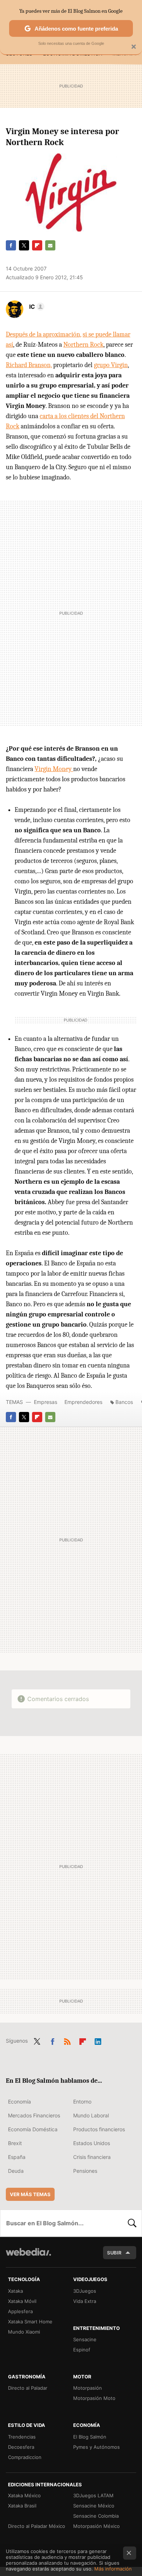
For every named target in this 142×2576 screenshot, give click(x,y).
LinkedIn (98, 2040)
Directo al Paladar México (37, 2526)
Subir (114, 2253)
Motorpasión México (96, 2526)
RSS (67, 2040)
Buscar (132, 2223)
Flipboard (37, 245)
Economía (19, 2102)
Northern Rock (83, 345)
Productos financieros (99, 2129)
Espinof (82, 2350)
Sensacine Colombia (96, 2516)
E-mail (50, 245)
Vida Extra (85, 2301)
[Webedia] (28, 2257)
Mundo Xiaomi (24, 2332)
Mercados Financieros (34, 2115)
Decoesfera (21, 2447)
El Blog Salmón (90, 2437)
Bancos (124, 1402)
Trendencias (22, 2437)
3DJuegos (85, 2291)
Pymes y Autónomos (96, 2447)
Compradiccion (25, 2457)
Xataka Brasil (22, 2506)
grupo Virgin (111, 365)
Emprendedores (83, 1402)
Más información (113, 2569)
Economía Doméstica (33, 2129)
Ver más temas (30, 2194)
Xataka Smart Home (30, 2322)
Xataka (15, 2291)
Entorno (82, 2102)
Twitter (24, 245)
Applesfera (20, 2311)
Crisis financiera (92, 2157)
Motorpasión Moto (94, 2398)
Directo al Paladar (28, 2388)
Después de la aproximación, (44, 334)
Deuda (16, 2171)
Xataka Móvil (22, 2301)
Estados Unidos (92, 2143)
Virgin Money (54, 769)
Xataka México (24, 2495)
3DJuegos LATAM (93, 2495)
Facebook (11, 245)
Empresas (46, 1402)
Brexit (15, 2143)
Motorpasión (88, 2388)
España (17, 2157)
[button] (36, 307)
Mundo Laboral (91, 2115)
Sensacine (85, 2339)
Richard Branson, (29, 365)
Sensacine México (94, 2506)
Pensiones (85, 2171)
